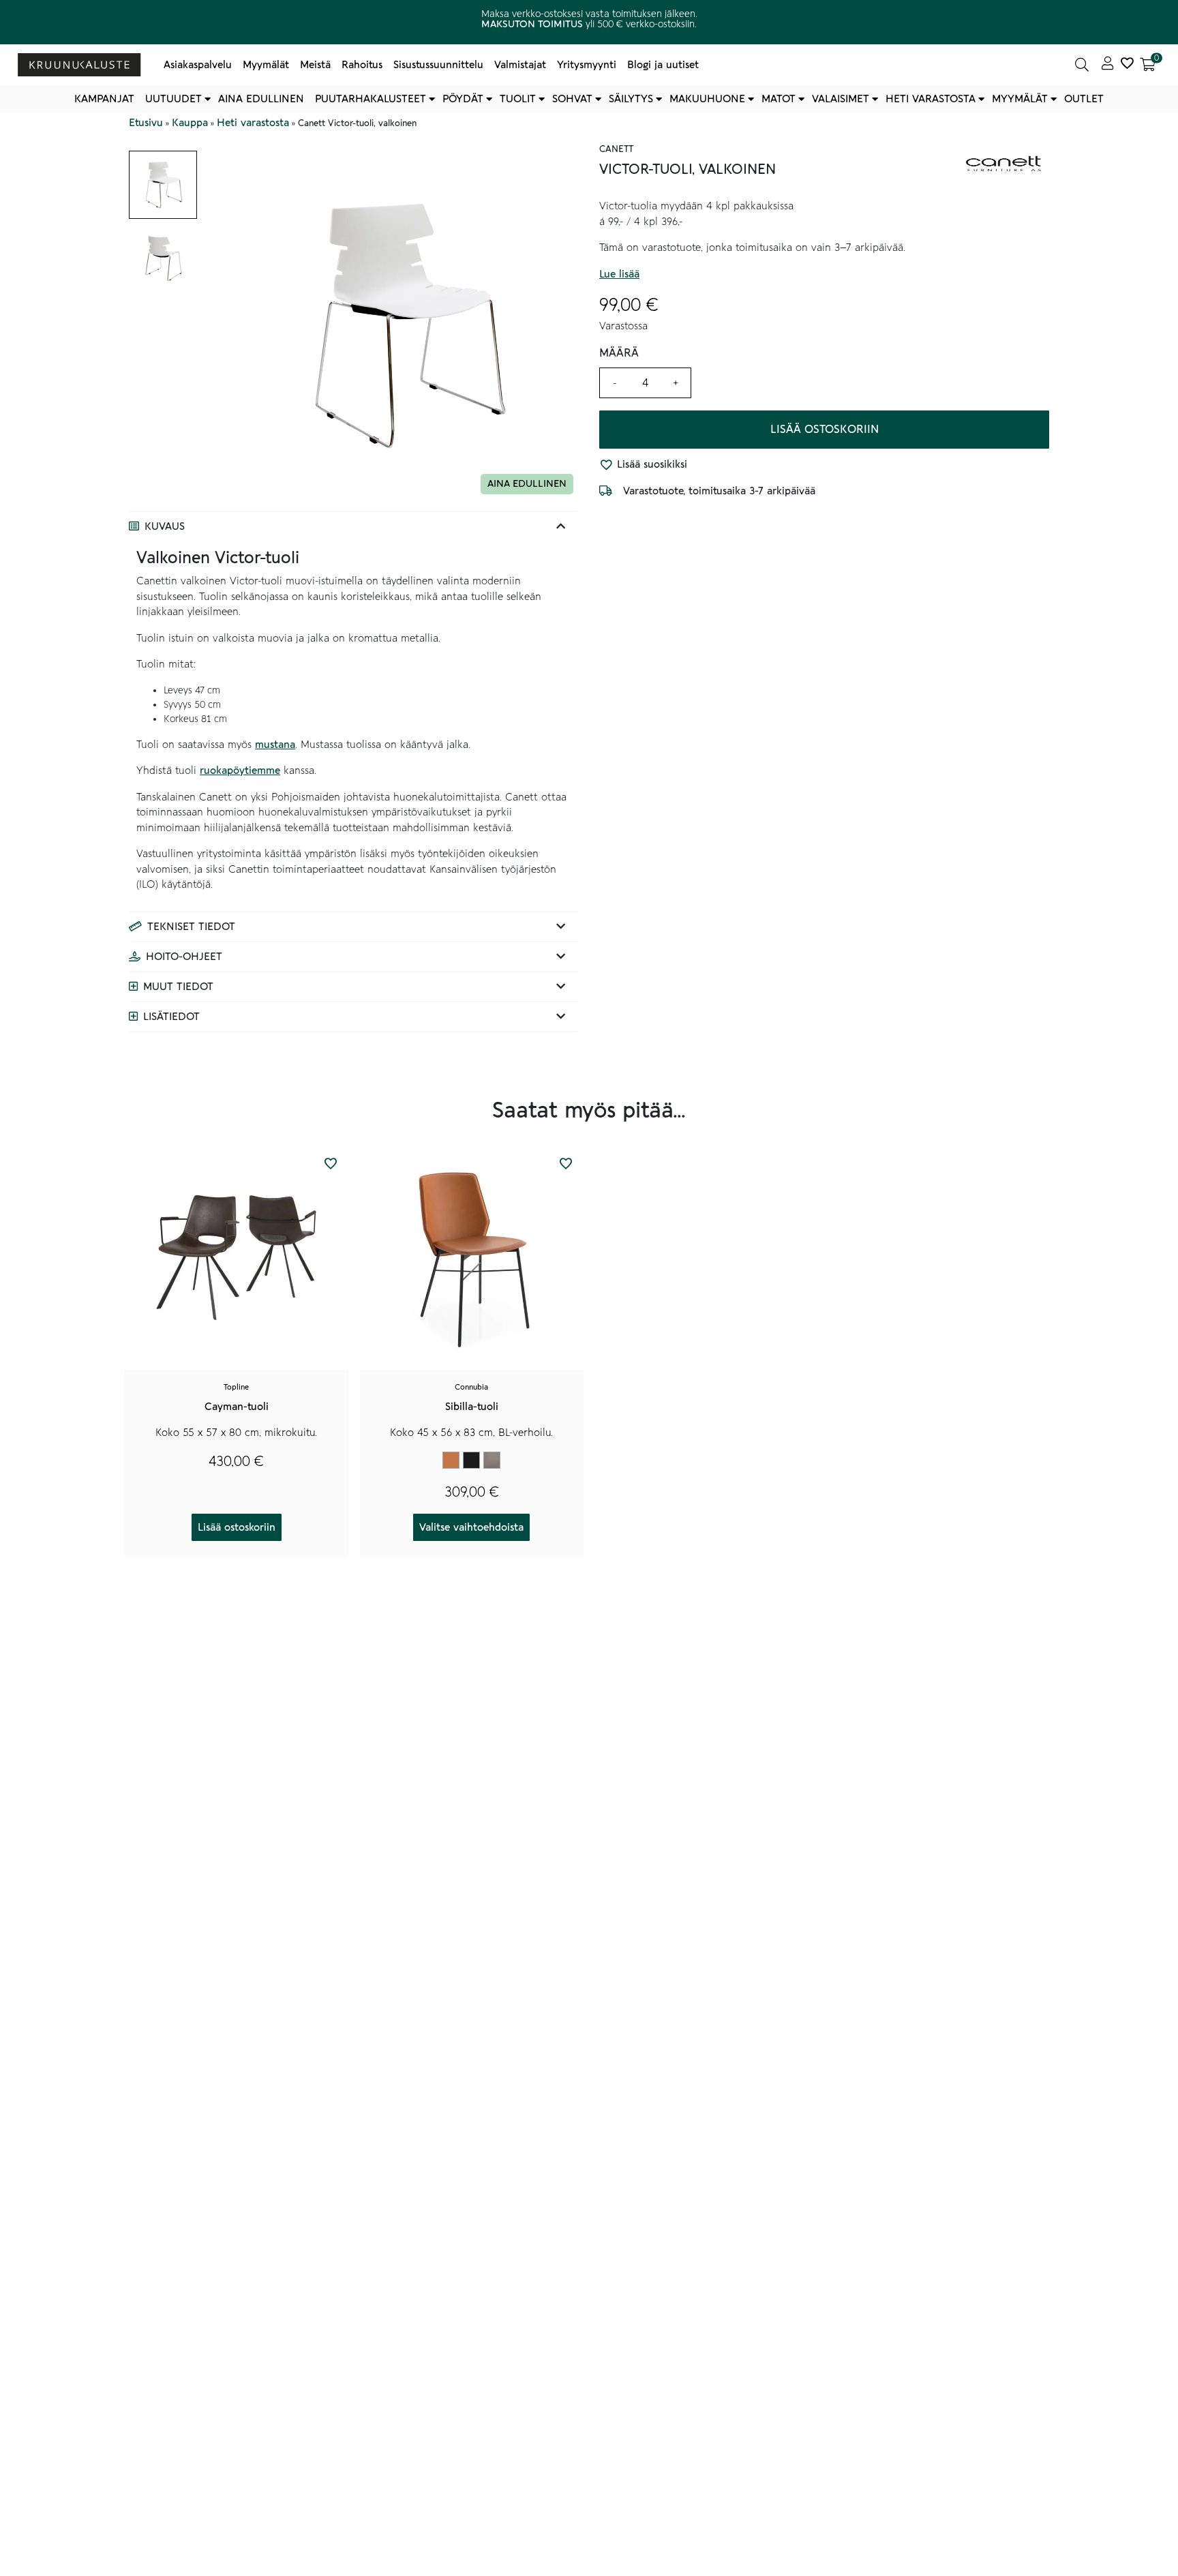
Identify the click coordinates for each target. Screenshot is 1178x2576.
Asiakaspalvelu (198, 65)
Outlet (1084, 99)
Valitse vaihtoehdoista (471, 1527)
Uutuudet (173, 99)
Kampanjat (104, 99)
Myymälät (266, 65)
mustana (275, 745)
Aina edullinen (261, 99)
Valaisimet (841, 99)
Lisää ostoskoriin (825, 430)
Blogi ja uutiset (663, 65)
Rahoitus (362, 65)
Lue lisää (619, 274)
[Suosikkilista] (1127, 65)
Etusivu (146, 123)
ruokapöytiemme (240, 770)
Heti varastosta (931, 99)
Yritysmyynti (587, 65)
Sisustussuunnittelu (438, 65)
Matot (779, 99)
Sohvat (572, 99)
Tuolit (518, 99)
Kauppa (190, 123)
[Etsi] (1082, 65)
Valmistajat (520, 65)
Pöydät (463, 99)
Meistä (315, 65)
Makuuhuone (707, 99)
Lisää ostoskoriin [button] (237, 1527)
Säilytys (631, 99)
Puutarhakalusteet (371, 99)
